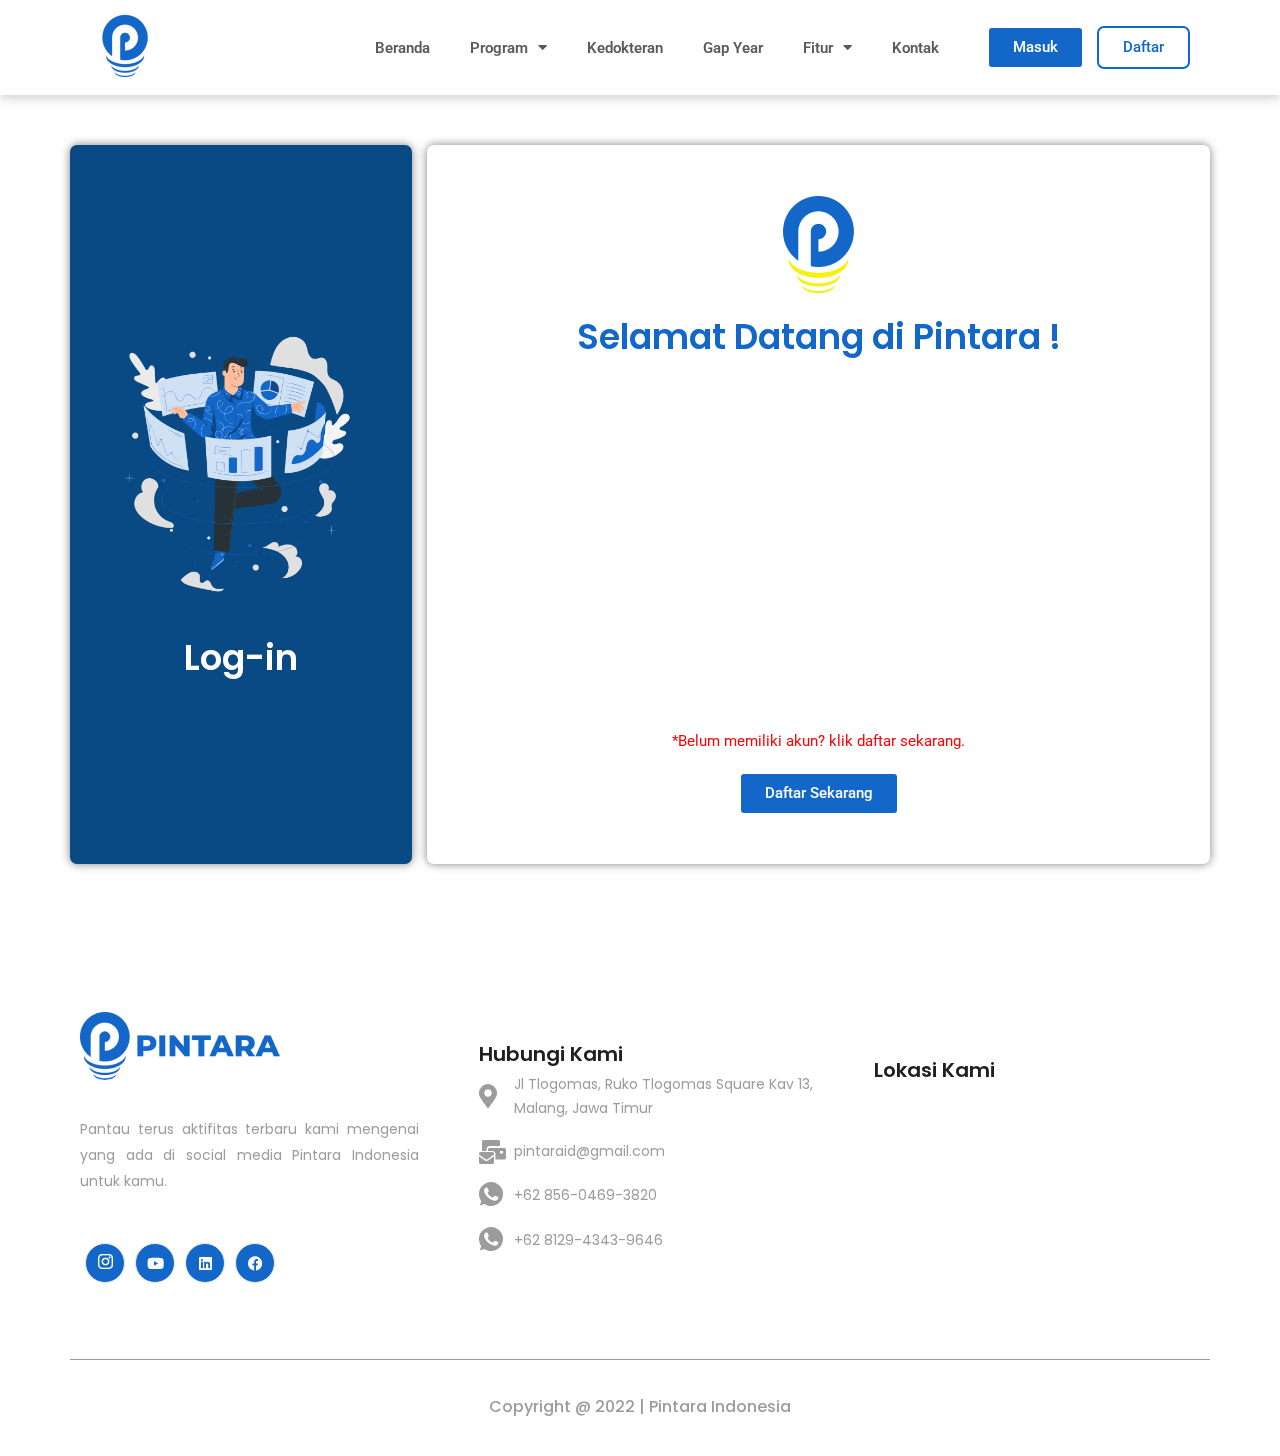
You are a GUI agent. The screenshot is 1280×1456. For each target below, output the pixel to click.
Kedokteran (625, 48)
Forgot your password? (818, 667)
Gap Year (733, 48)
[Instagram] (105, 1263)
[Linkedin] (205, 1263)
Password (526, 493)
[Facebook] (255, 1263)
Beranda (402, 48)
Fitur (818, 48)
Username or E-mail (561, 406)
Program (499, 48)
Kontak (915, 48)
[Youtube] (155, 1263)
